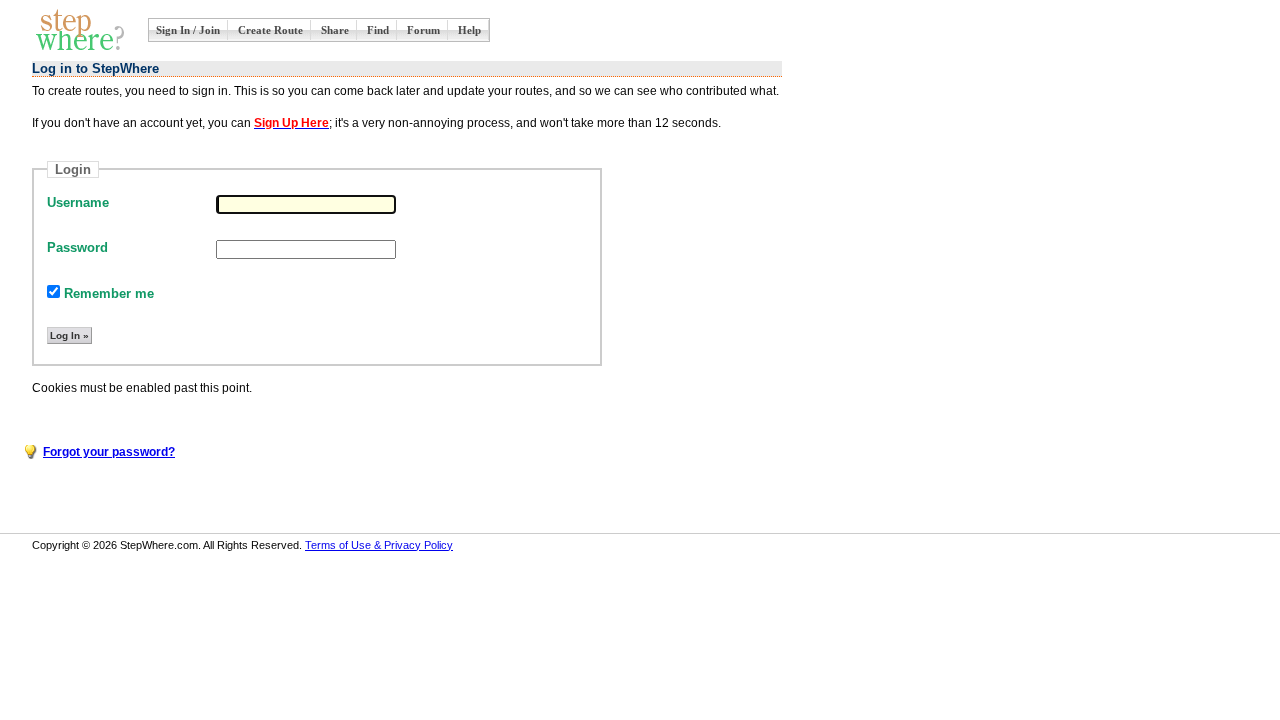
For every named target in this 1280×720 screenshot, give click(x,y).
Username (78, 202)
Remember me (107, 293)
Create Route (270, 30)
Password (77, 247)
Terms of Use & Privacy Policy (379, 545)
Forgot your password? (109, 452)
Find (378, 30)
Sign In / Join (188, 30)
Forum (423, 30)
